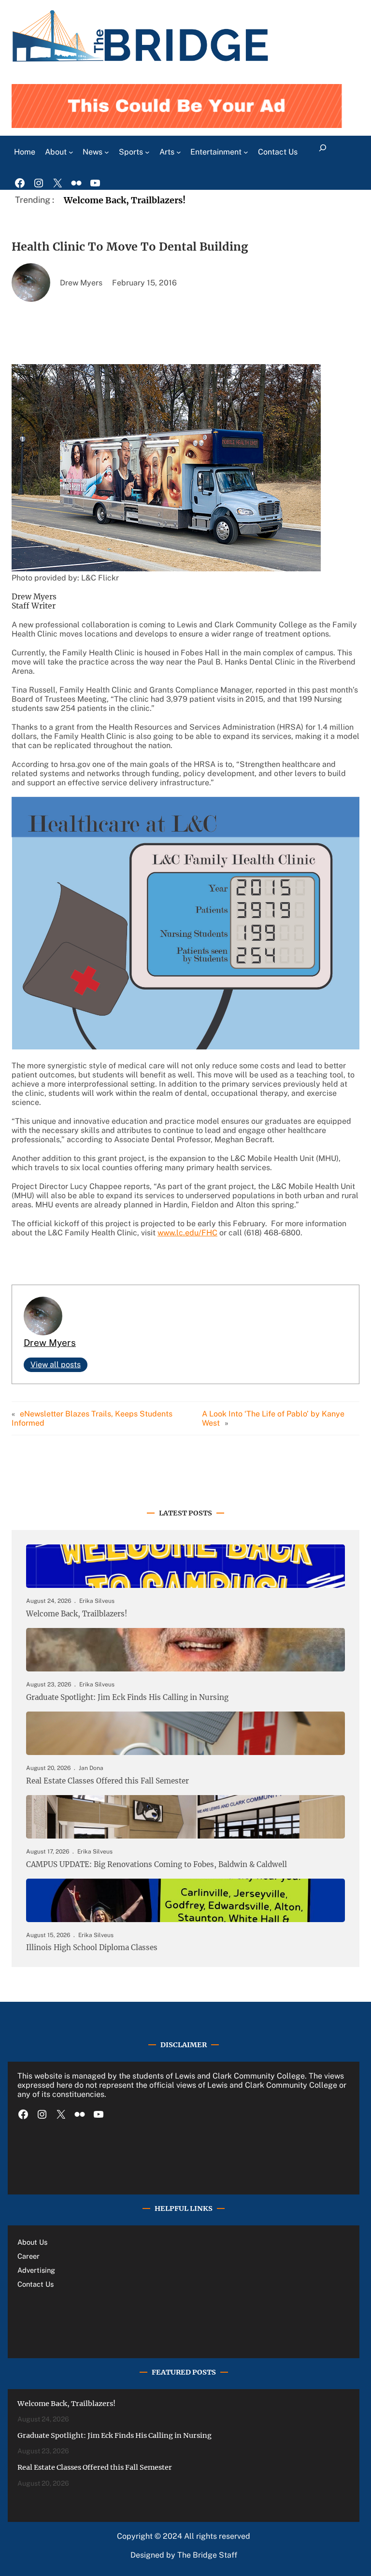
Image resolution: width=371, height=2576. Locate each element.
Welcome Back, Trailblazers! (125, 200)
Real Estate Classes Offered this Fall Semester (107, 1781)
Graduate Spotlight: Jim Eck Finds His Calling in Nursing (127, 1698)
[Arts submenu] (179, 152)
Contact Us (36, 2284)
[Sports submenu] (147, 152)
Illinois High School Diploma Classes (92, 1948)
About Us (32, 2242)
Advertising (36, 2270)
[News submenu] (107, 152)
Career (29, 2256)
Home (25, 152)
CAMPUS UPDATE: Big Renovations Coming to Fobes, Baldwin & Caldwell (157, 1865)
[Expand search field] (323, 152)
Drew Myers (50, 1343)
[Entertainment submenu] (246, 152)
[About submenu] (71, 152)
